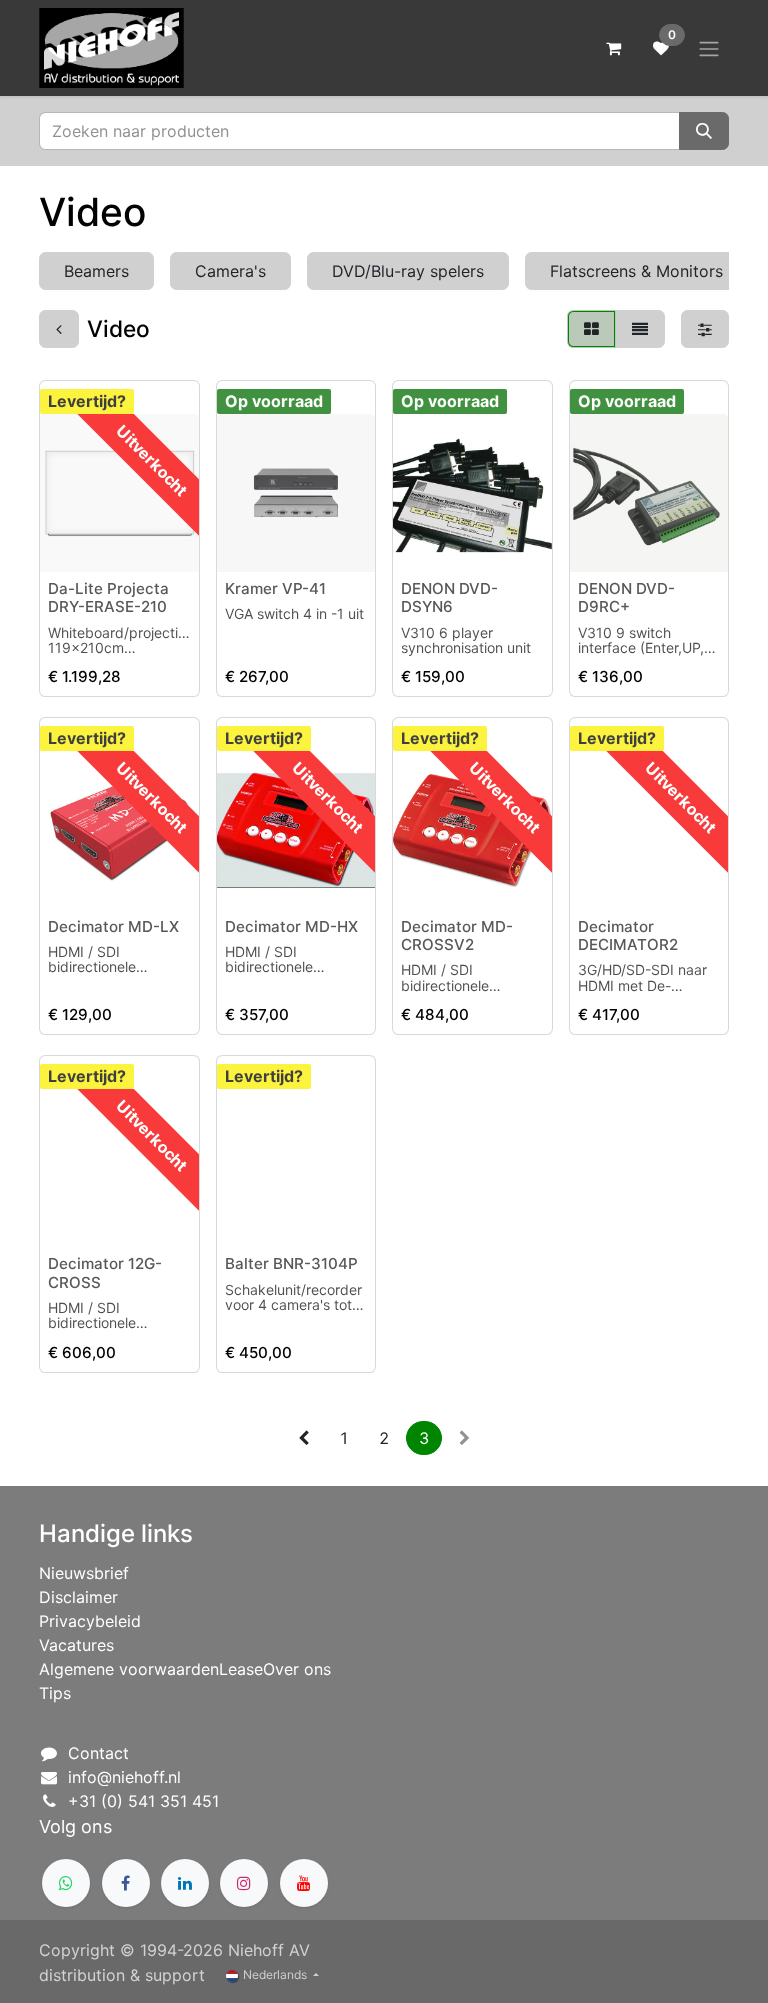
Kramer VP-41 (275, 588)
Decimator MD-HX (291, 926)
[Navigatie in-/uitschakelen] (709, 48)
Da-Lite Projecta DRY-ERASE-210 (108, 597)
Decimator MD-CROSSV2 (457, 935)
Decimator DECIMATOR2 (628, 935)
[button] (71, 545)
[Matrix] (591, 329)
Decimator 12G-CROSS (105, 1272)
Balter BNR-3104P (291, 1263)
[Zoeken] (704, 131)
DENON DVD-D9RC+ (626, 597)
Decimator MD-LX (113, 926)
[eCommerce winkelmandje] (613, 48)
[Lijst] (640, 329)
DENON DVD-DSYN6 (449, 597)
